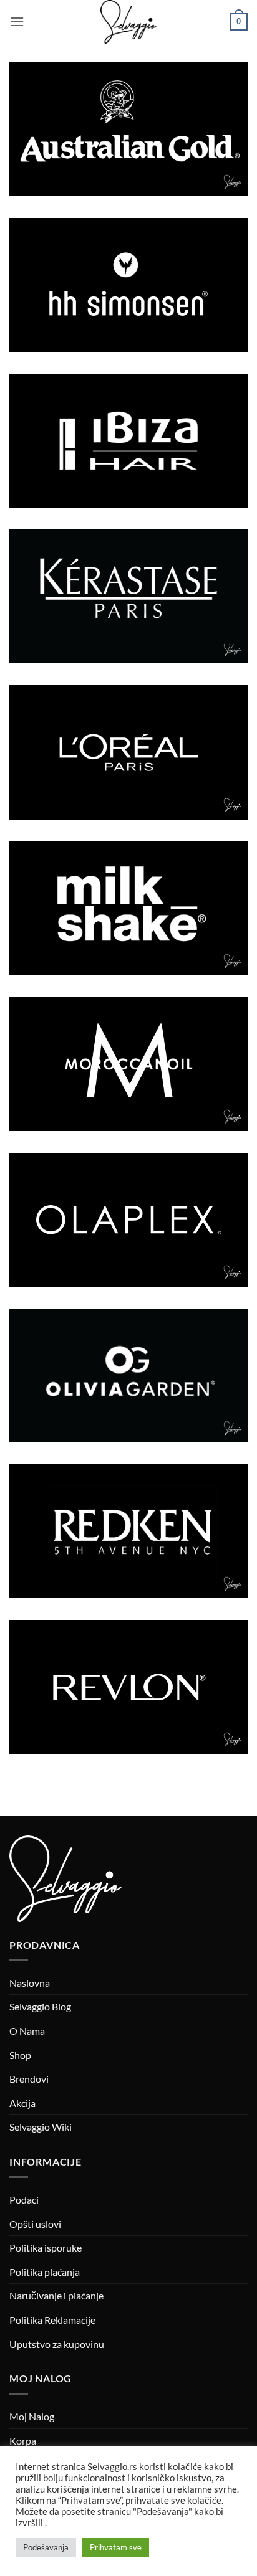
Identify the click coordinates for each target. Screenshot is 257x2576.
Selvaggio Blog (40, 2006)
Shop (20, 2055)
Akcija (22, 2103)
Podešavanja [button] (46, 2547)
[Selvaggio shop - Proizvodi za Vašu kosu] (128, 22)
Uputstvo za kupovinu (57, 2344)
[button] (17, 21)
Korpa (23, 2441)
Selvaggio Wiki (41, 2127)
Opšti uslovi (35, 2224)
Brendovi (29, 2079)
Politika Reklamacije (52, 2320)
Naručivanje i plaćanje (56, 2295)
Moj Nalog (32, 2416)
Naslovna (30, 1983)
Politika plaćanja (45, 2272)
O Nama (27, 2031)
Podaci (24, 2200)
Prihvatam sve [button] (116, 2547)
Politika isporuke (46, 2247)
